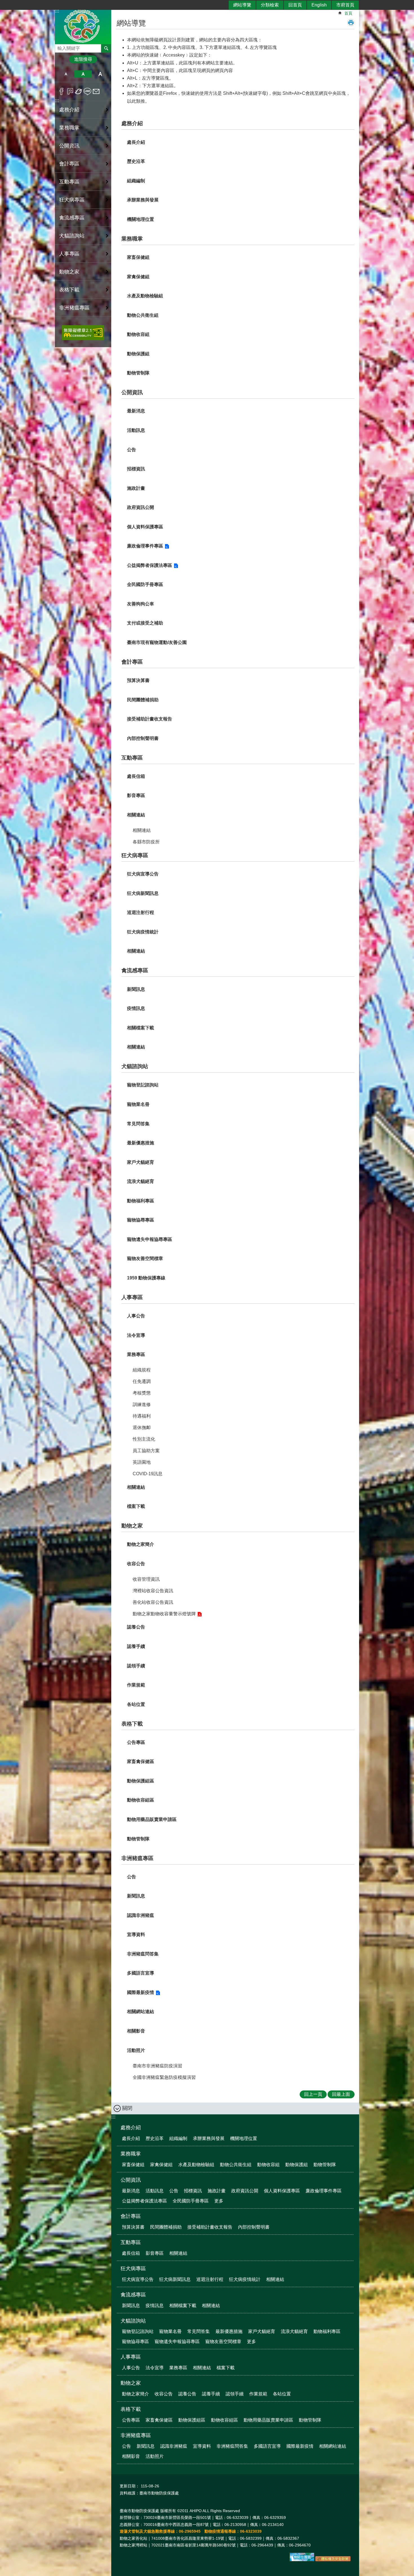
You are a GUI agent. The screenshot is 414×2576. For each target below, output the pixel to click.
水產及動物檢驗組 (145, 296)
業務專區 (136, 1354)
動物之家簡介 (141, 1544)
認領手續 (136, 1666)
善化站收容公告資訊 (153, 1602)
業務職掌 (132, 239)
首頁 (348, 13)
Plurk (70, 91)
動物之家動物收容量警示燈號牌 (164, 1614)
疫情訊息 (136, 1008)
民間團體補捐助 (143, 700)
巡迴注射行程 (141, 912)
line (87, 91)
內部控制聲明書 (143, 738)
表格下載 (132, 1724)
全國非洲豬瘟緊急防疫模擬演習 (164, 2077)
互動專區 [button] (69, 182)
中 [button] (83, 74)
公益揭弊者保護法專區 (150, 565)
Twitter (79, 91)
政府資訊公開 (141, 507)
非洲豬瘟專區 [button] (74, 308)
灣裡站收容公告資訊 (153, 1591)
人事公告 (136, 1316)
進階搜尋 (83, 59)
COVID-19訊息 (148, 1474)
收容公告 (136, 1564)
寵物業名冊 (138, 1104)
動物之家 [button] (69, 272)
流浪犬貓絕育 (141, 1181)
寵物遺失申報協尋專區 (150, 1239)
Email (96, 91)
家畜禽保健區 (141, 1761)
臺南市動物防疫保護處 (83, 26)
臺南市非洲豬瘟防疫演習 (157, 2066)
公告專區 (136, 1742)
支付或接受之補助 (145, 623)
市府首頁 (345, 5)
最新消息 (136, 411)
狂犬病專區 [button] (72, 200)
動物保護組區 (141, 1781)
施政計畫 (136, 488)
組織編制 (136, 181)
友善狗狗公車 (141, 604)
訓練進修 (142, 1404)
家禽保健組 (138, 277)
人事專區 (132, 1297)
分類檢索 (270, 5)
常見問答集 (138, 1124)
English (319, 5)
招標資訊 (136, 469)
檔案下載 (136, 1506)
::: (57, 101)
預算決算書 (138, 680)
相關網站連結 (141, 2012)
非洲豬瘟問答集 (143, 1954)
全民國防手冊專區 (145, 584)
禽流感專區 (135, 970)
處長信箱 (136, 776)
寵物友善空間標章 (145, 1258)
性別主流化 (144, 1439)
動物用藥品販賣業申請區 (152, 1819)
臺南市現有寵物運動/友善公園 (157, 642)
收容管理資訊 (146, 1579)
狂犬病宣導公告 (143, 874)
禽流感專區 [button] (72, 218)
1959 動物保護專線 (146, 1278)
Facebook (62, 91)
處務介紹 (132, 123)
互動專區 (132, 758)
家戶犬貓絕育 (141, 1162)
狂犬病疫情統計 (143, 932)
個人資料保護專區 (145, 527)
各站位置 (136, 1704)
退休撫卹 (142, 1428)
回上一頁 (313, 2094)
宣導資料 (136, 1934)
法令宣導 (136, 1335)
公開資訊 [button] (69, 146)
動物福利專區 (141, 1201)
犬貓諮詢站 (135, 1066)
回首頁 (295, 5)
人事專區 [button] (69, 254)
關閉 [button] (127, 2108)
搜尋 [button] (106, 48)
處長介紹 (136, 142)
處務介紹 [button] (69, 110)
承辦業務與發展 (143, 200)
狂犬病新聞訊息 (143, 893)
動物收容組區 (141, 1800)
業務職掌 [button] (69, 128)
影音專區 (136, 795)
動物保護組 (138, 354)
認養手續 (136, 1646)
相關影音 (136, 2031)
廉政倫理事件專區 (145, 546)
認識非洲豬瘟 (141, 1915)
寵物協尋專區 (141, 1220)
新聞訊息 (136, 989)
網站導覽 (242, 5)
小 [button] (66, 74)
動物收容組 (138, 334)
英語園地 (142, 1462)
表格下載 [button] (69, 290)
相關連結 (136, 815)
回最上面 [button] (341, 2094)
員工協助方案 (146, 1451)
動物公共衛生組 (143, 315)
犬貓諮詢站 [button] (72, 236)
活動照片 (136, 2050)
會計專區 (132, 662)
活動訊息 (136, 430)
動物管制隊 (138, 373)
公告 (132, 450)
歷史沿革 (136, 161)
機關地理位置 (141, 219)
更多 (219, 2201)
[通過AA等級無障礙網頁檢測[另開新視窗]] (83, 333)
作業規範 (136, 1685)
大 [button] (100, 74)
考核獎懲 (142, 1393)
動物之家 (132, 1526)
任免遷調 (142, 1381)
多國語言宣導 (141, 1973)
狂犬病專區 (135, 855)
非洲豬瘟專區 (137, 1858)
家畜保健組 (138, 257)
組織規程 (142, 1370)
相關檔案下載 (141, 1028)
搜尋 (59, 47)
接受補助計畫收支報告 (150, 719)
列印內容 (351, 23)
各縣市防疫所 (146, 842)
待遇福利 (142, 1416)
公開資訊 (132, 392)
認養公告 (136, 1627)
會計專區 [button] (69, 164)
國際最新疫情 (141, 1992)
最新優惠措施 (141, 1143)
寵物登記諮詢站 (143, 1085)
